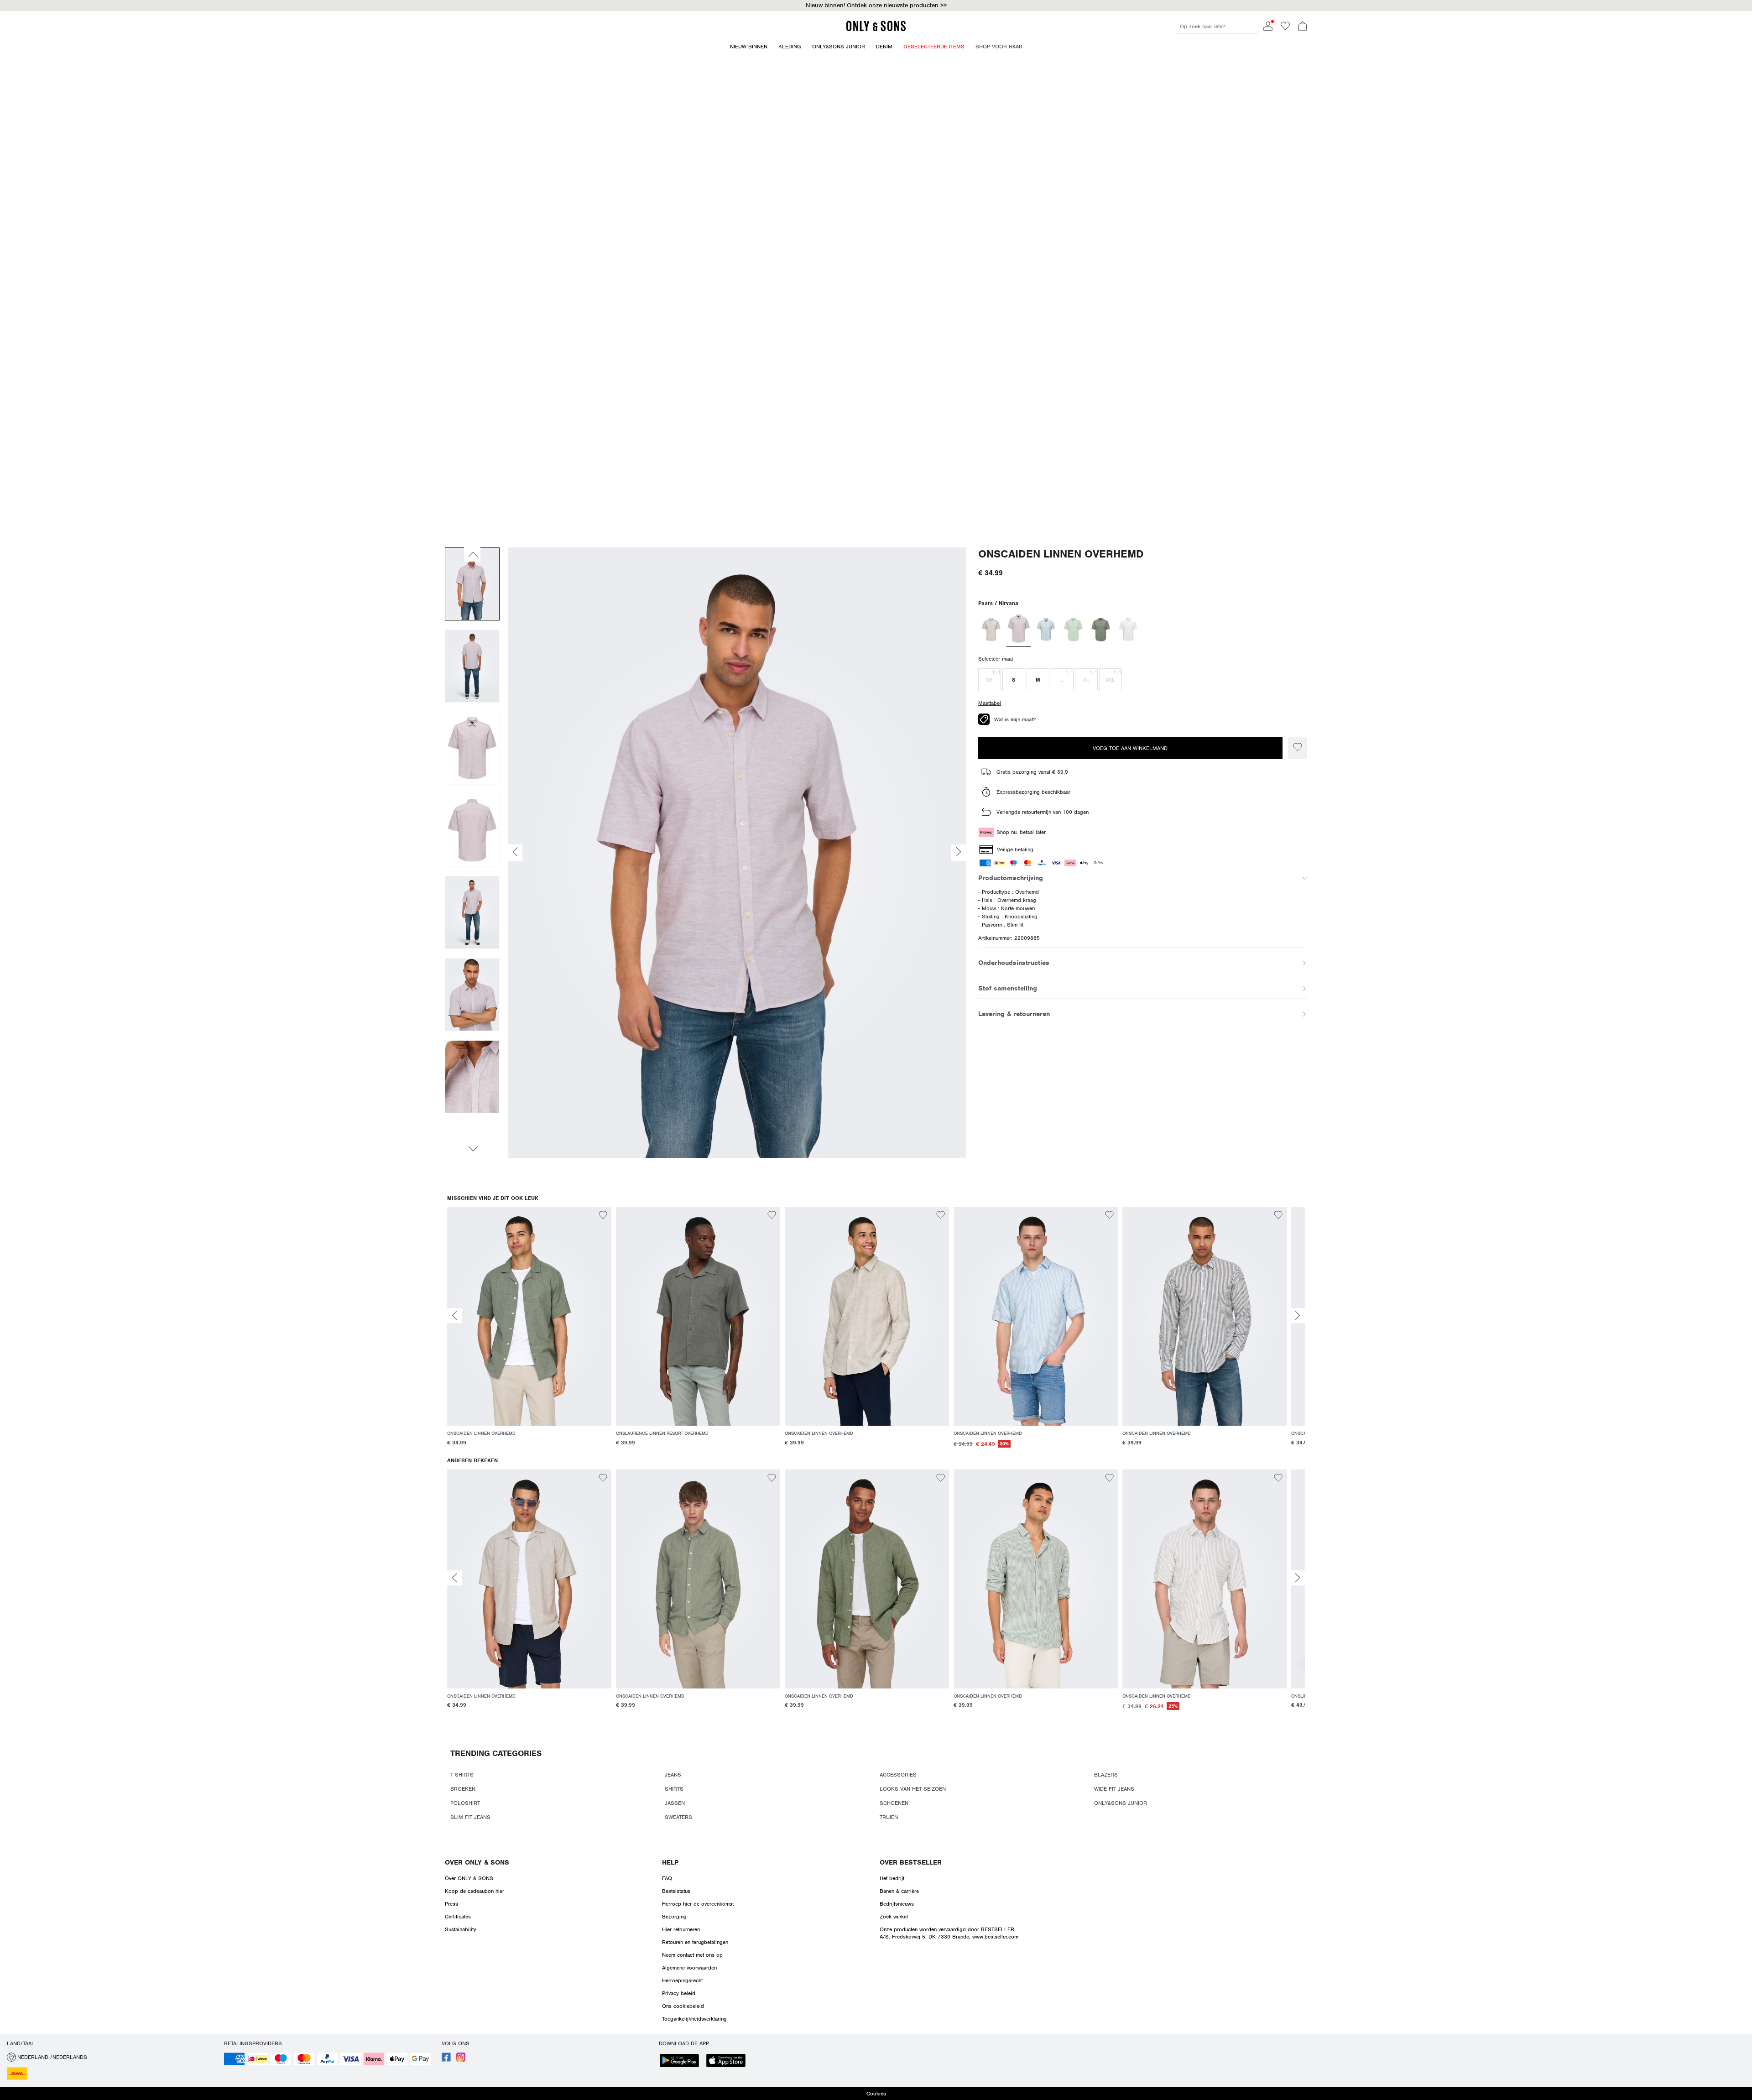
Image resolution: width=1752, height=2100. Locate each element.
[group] (529, 1332)
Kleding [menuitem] (790, 47)
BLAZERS (1106, 1775)
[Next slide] (1298, 1316)
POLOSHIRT (465, 1803)
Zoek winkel (894, 1917)
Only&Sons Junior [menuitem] (839, 47)
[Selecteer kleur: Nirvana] (1018, 630)
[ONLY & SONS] (876, 30)
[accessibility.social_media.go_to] (446, 2060)
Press (451, 1904)
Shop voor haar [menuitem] (999, 47)
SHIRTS (674, 1789)
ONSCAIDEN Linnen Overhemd (1061, 554)
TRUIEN (889, 1817)
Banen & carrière (899, 1891)
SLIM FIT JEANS (470, 1817)
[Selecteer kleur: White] (1128, 630)
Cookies (876, 2094)
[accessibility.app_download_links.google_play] (682, 2061)
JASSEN (675, 1803)
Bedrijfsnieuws (897, 1904)
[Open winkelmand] (1303, 27)
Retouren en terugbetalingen (695, 1942)
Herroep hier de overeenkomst (698, 1904)
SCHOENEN (894, 1803)
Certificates (458, 1917)
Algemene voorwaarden (689, 1968)
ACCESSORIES (898, 1775)
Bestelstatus (676, 1891)
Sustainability (461, 1929)
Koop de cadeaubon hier (474, 1891)
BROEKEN (463, 1789)
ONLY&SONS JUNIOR (1121, 1803)
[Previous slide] (454, 1316)
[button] (990, 680)
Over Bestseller (911, 1862)
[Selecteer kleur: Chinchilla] (991, 630)
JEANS (673, 1775)
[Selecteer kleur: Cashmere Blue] (1046, 630)
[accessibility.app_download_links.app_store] (729, 2061)
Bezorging (674, 1917)
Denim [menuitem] (884, 47)
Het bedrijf (892, 1878)
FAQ (667, 1878)
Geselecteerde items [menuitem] (934, 47)
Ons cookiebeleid (683, 2006)
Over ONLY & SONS (477, 1862)
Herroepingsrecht (682, 1980)
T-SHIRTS (462, 1775)
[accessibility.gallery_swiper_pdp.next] (472, 1149)
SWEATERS (678, 1817)
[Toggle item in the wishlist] (1298, 748)
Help (670, 1862)
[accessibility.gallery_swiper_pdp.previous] (472, 554)
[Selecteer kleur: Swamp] (1101, 630)
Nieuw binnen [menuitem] (749, 47)
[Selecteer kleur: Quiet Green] (1073, 630)
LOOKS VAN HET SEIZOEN (913, 1789)
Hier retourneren (681, 1929)
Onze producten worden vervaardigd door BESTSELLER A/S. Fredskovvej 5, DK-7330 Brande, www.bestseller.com (949, 1933)
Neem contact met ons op (692, 1955)
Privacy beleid (679, 1993)
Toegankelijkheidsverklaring (694, 2019)
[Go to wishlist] (1285, 29)
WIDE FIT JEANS (1114, 1789)
